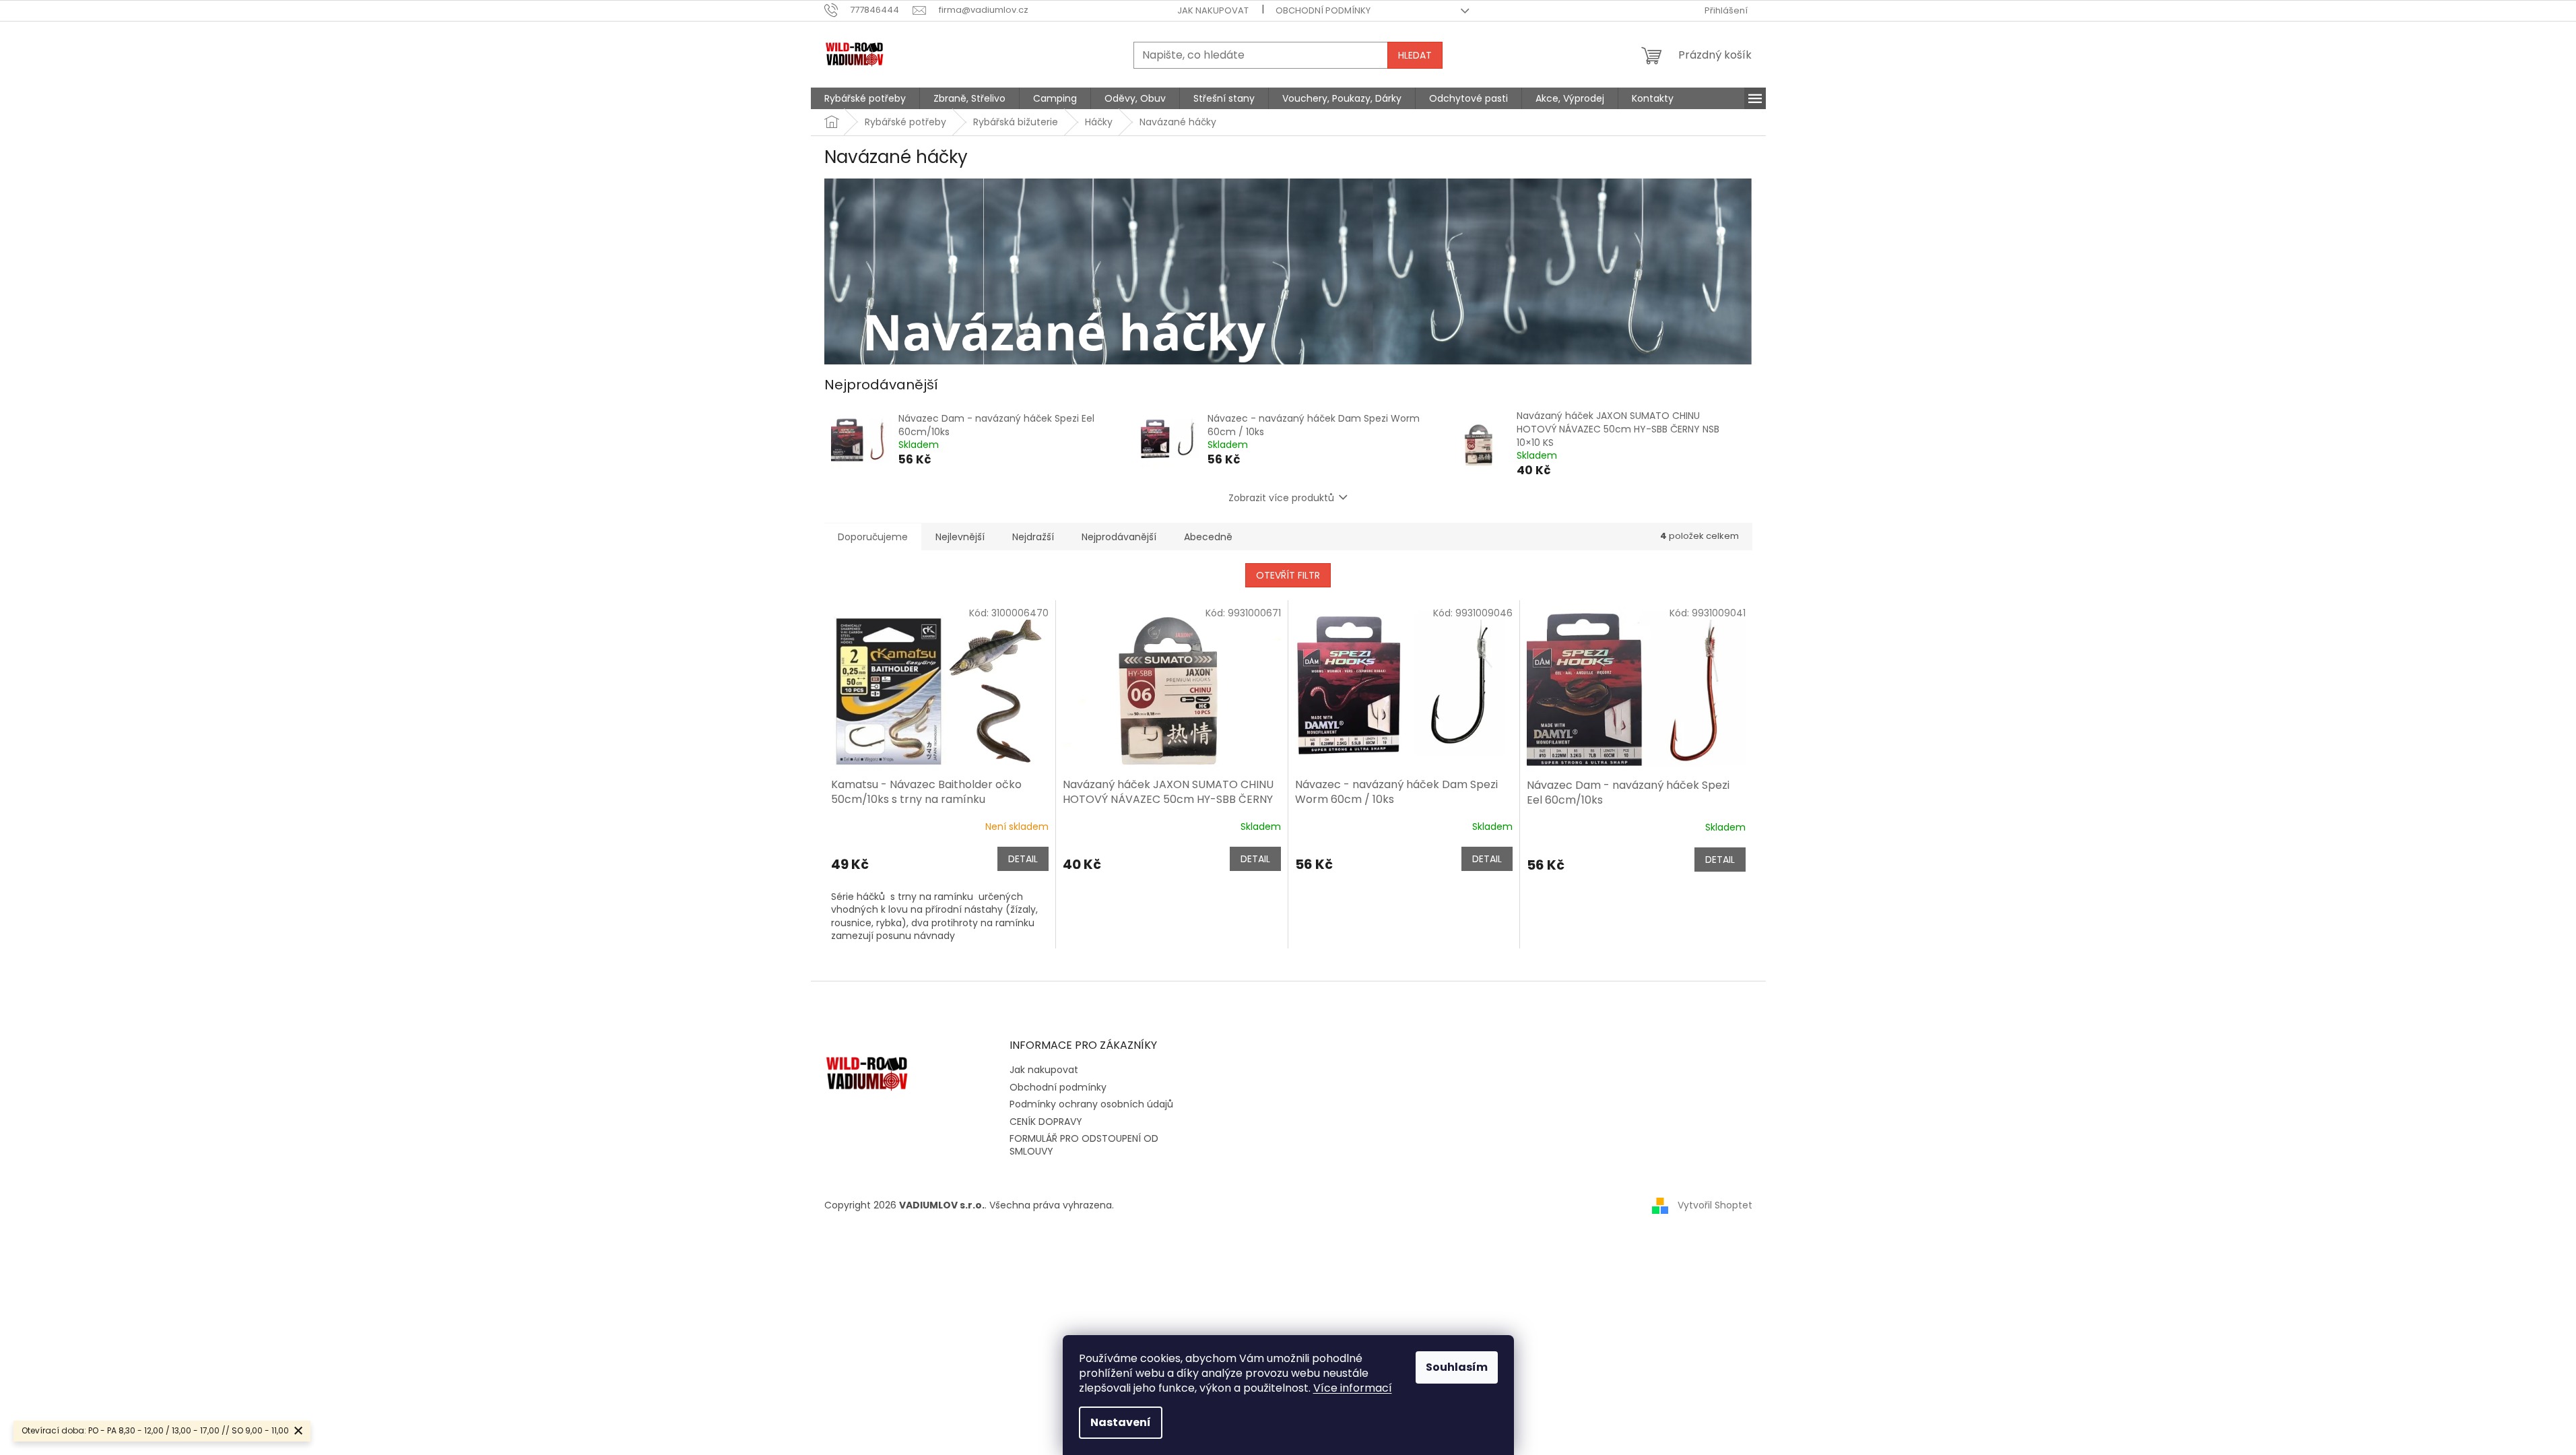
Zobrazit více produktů (1281, 498)
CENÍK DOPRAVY (1046, 1122)
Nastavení (1121, 1422)
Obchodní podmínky (1323, 10)
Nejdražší (1033, 537)
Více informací (1353, 1388)
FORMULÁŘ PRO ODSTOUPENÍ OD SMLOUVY (1084, 1145)
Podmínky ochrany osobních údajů (1091, 1104)
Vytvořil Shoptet (1715, 1205)
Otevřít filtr (1288, 575)
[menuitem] (865, 98)
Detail (1023, 859)
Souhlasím (1457, 1367)
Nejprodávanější (1119, 537)
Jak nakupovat (1213, 10)
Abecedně (1208, 537)
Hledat (1415, 55)
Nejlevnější (960, 537)
